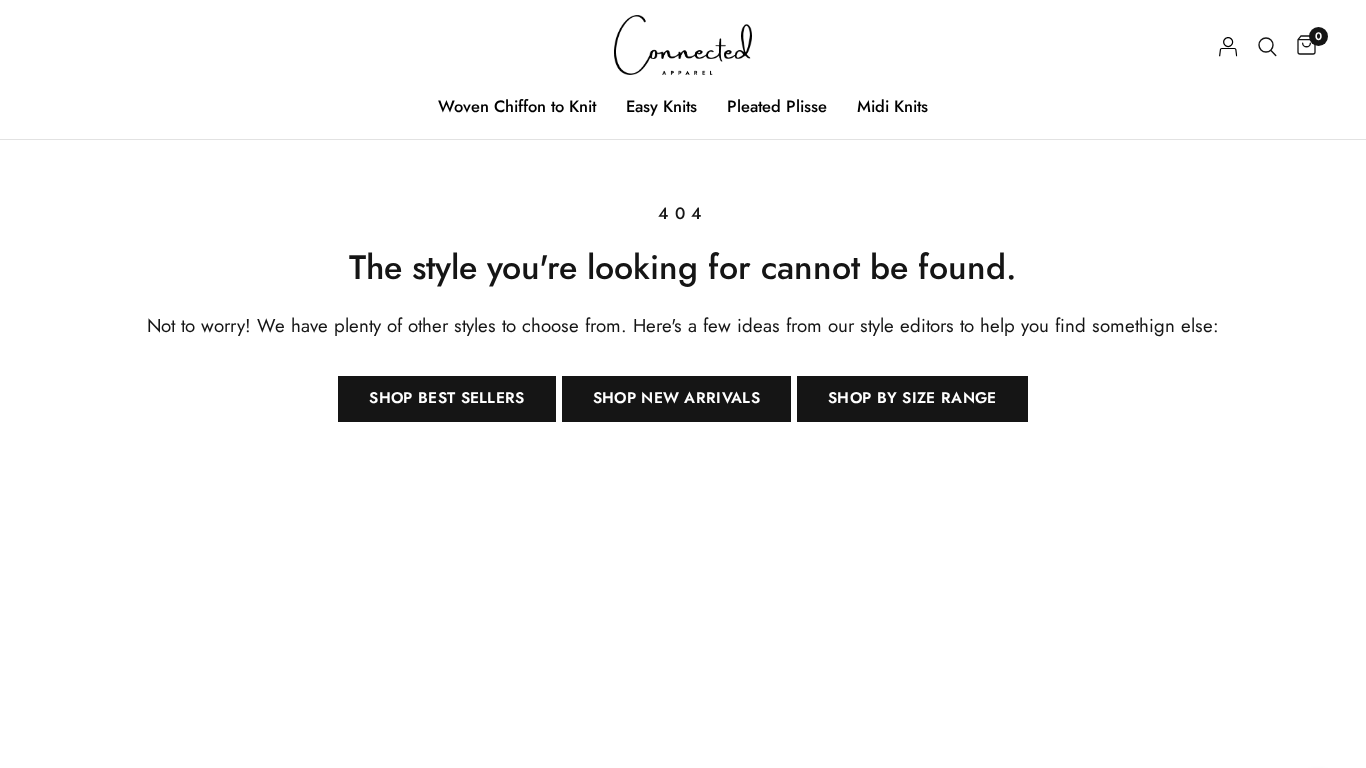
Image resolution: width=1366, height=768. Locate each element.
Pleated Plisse (777, 106)
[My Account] (1228, 46)
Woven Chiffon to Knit (517, 106)
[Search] (1267, 46)
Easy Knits (661, 106)
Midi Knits (892, 106)
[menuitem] (517, 106)
